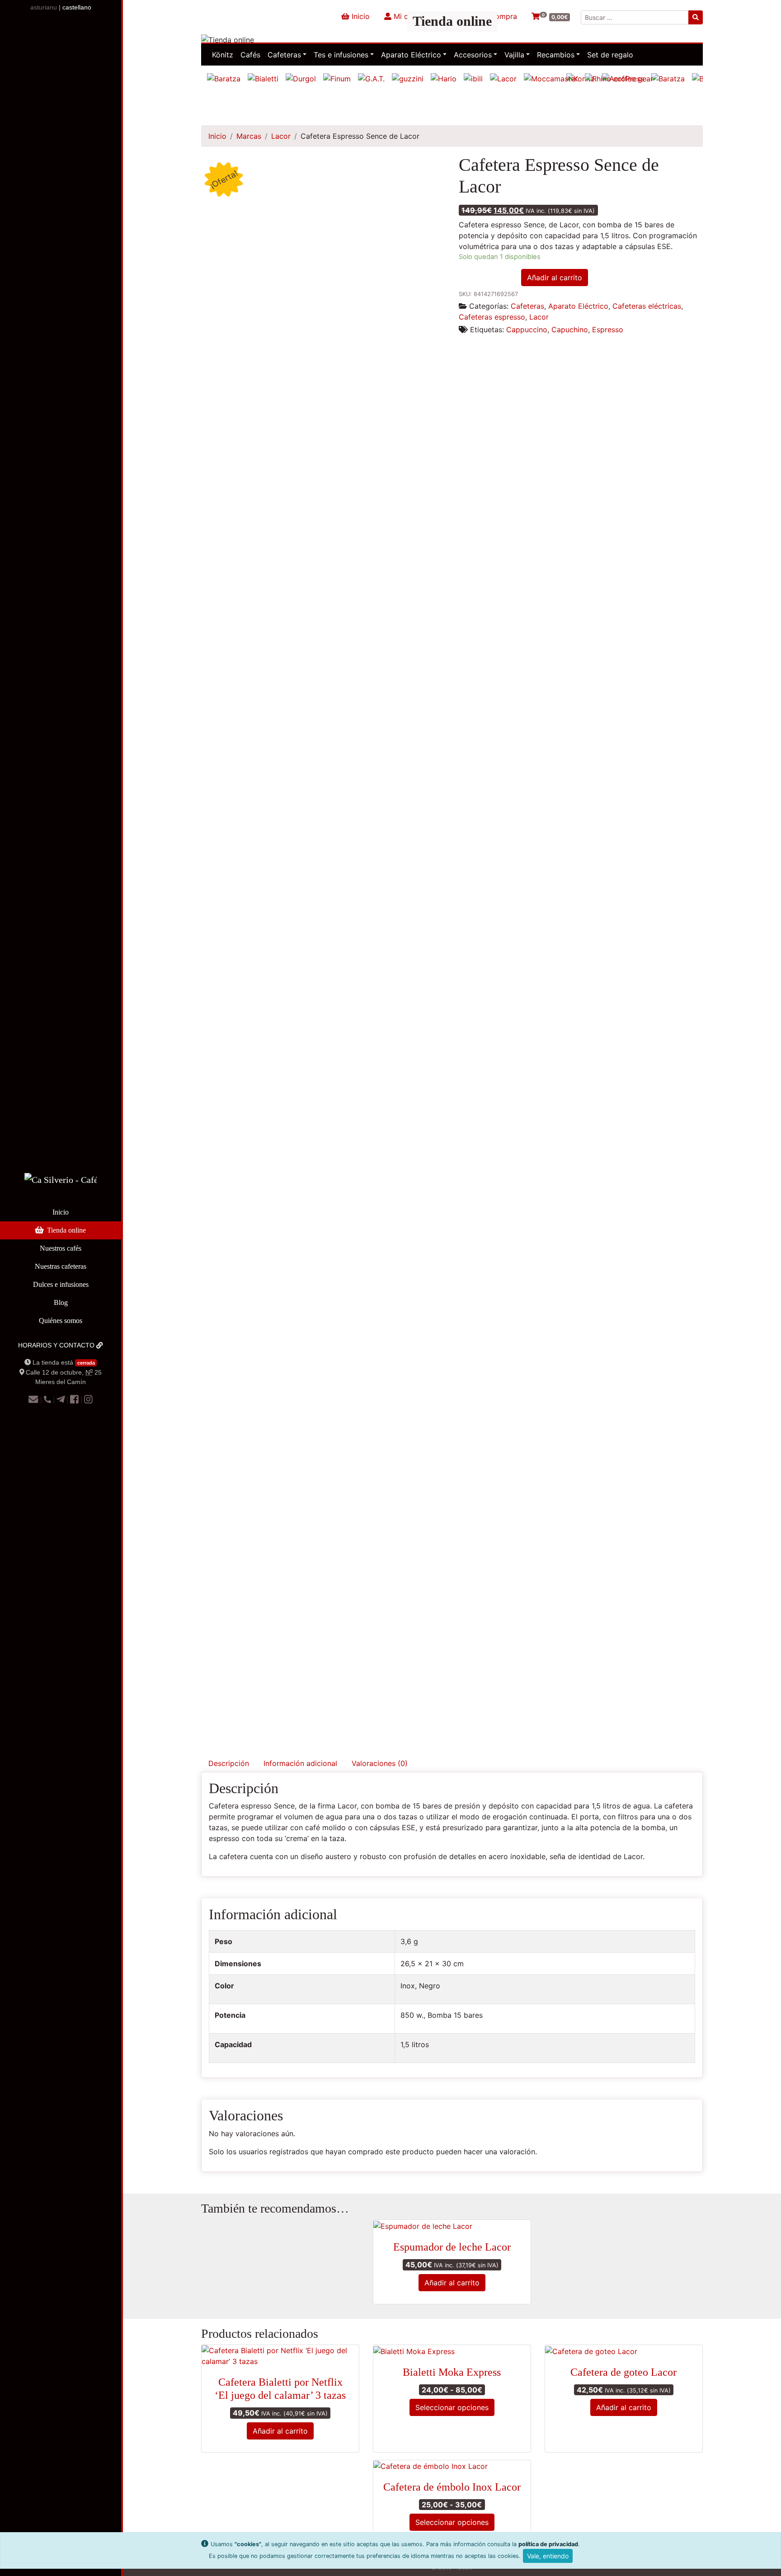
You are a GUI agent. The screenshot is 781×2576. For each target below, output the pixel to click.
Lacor (281, 136)
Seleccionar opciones (452, 2407)
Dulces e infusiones (61, 1284)
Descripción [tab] (229, 1763)
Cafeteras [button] (284, 55)
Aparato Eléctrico (578, 306)
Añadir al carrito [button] (452, 2283)
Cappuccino (527, 330)
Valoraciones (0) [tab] (380, 1763)
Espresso (608, 330)
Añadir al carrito (555, 278)
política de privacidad (548, 2544)
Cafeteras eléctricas (647, 306)
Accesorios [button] (473, 55)
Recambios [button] (556, 55)
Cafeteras (527, 306)
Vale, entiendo (548, 2556)
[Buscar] (696, 17)
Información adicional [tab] (300, 1763)
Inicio (61, 1212)
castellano (77, 7)
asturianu (44, 7)
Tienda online (66, 1230)
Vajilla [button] (514, 55)
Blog (61, 1302)
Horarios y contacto (57, 1345)
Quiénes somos (61, 1321)
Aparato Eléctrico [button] (411, 55)
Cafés (250, 55)
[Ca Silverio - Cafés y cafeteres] (61, 1187)
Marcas (249, 136)
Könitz (223, 55)
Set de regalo (610, 55)
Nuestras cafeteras (61, 1266)
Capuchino (570, 330)
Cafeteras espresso (492, 317)
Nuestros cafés (61, 1248)
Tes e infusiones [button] (341, 55)
